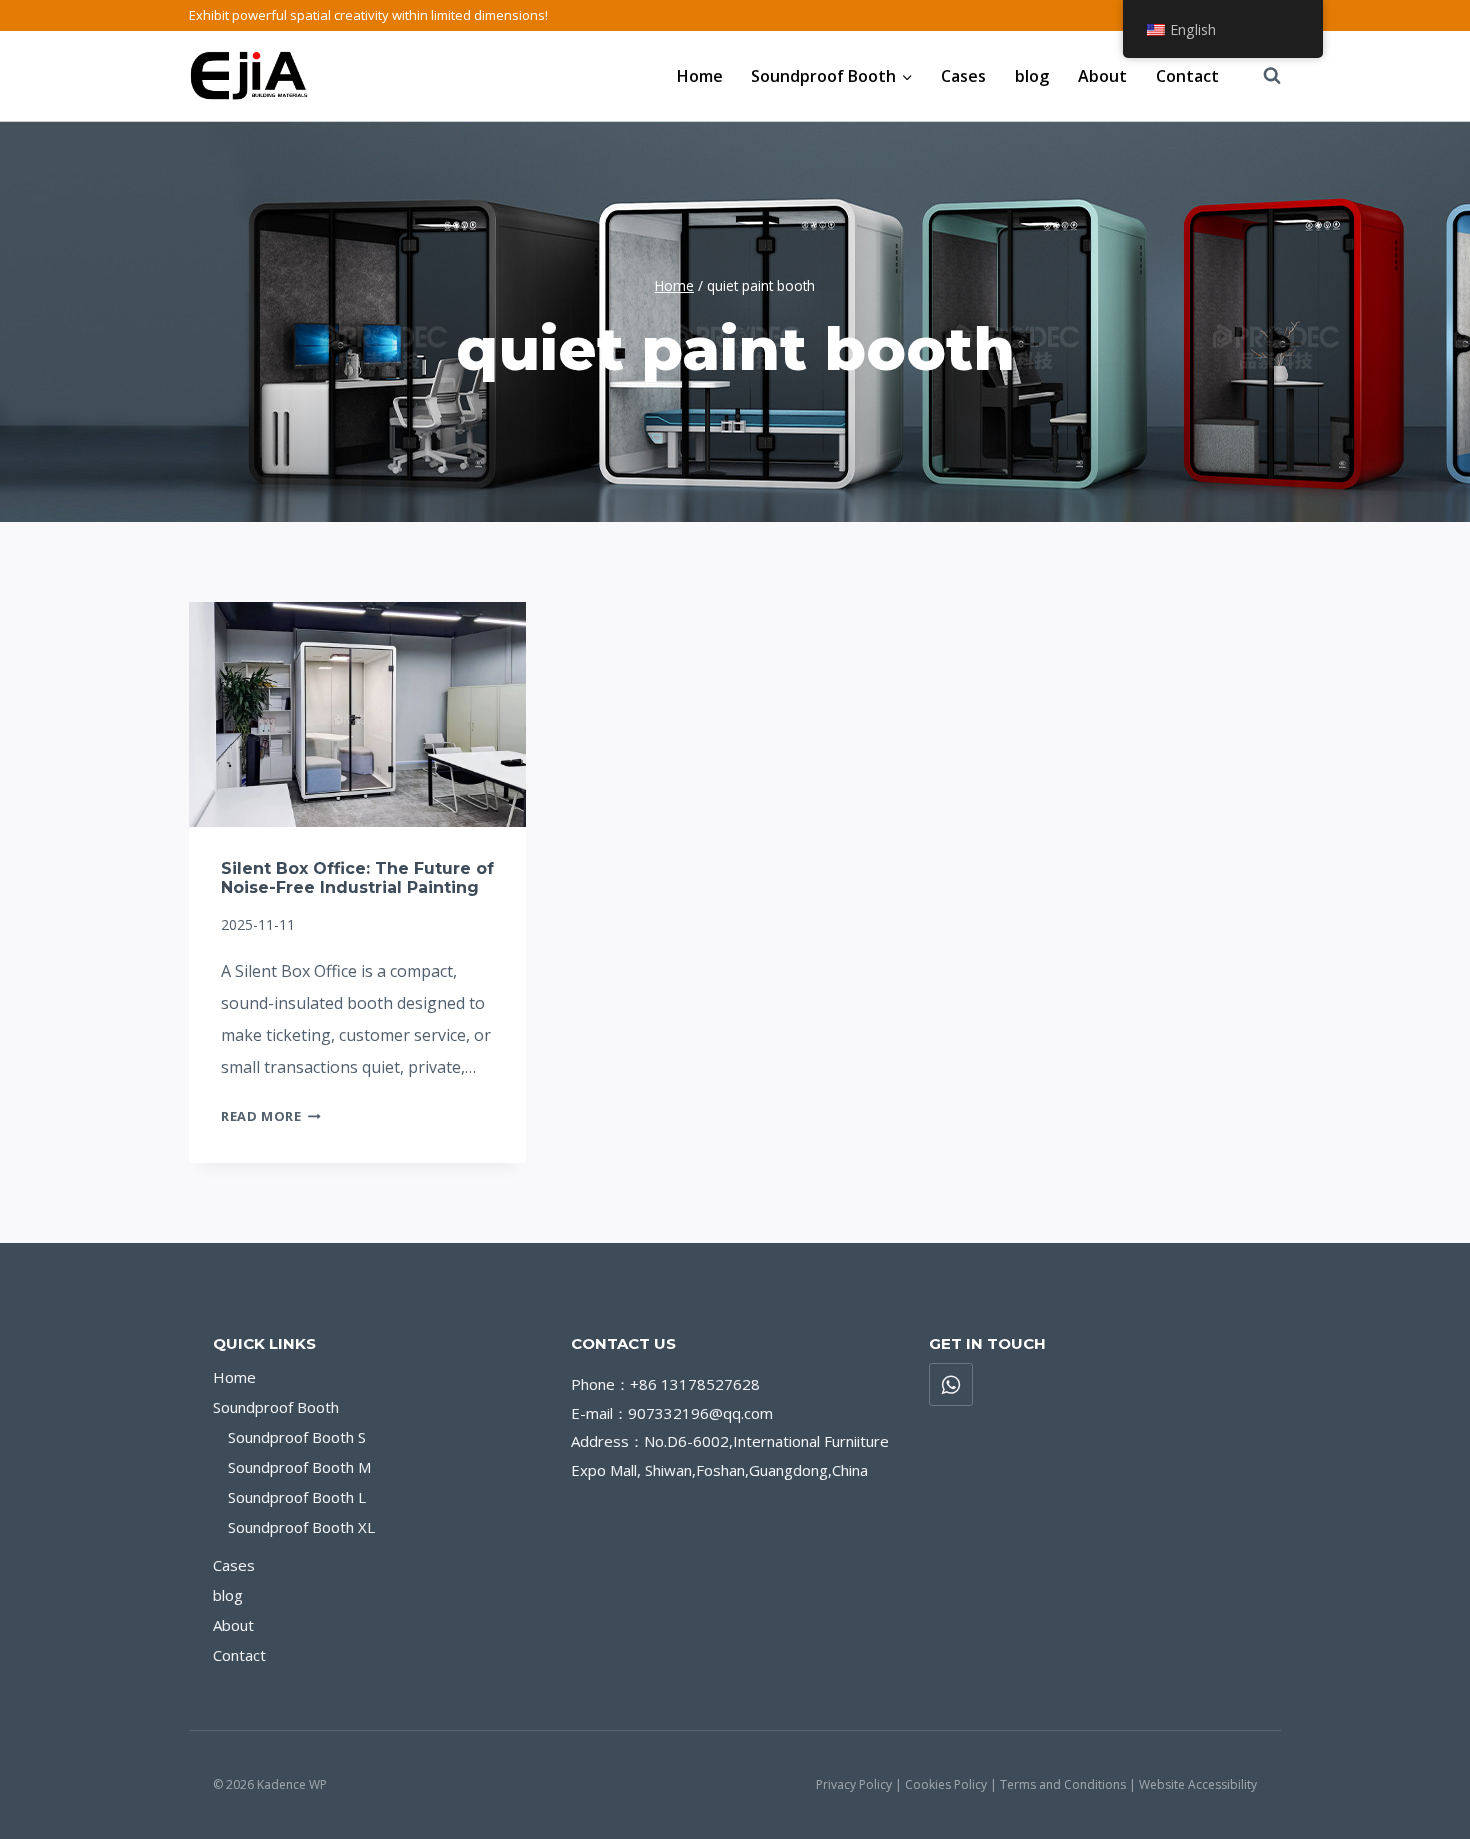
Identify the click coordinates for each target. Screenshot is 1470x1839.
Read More (271, 1116)
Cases (963, 76)
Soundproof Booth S (297, 1437)
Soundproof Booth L (297, 1497)
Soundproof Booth (276, 1407)
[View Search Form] (1262, 76)
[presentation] (357, 714)
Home (700, 76)
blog (1032, 76)
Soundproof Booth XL (301, 1527)
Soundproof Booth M (299, 1467)
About (1102, 76)
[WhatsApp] (951, 1385)
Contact (1187, 76)
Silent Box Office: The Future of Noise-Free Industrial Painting (357, 878)
